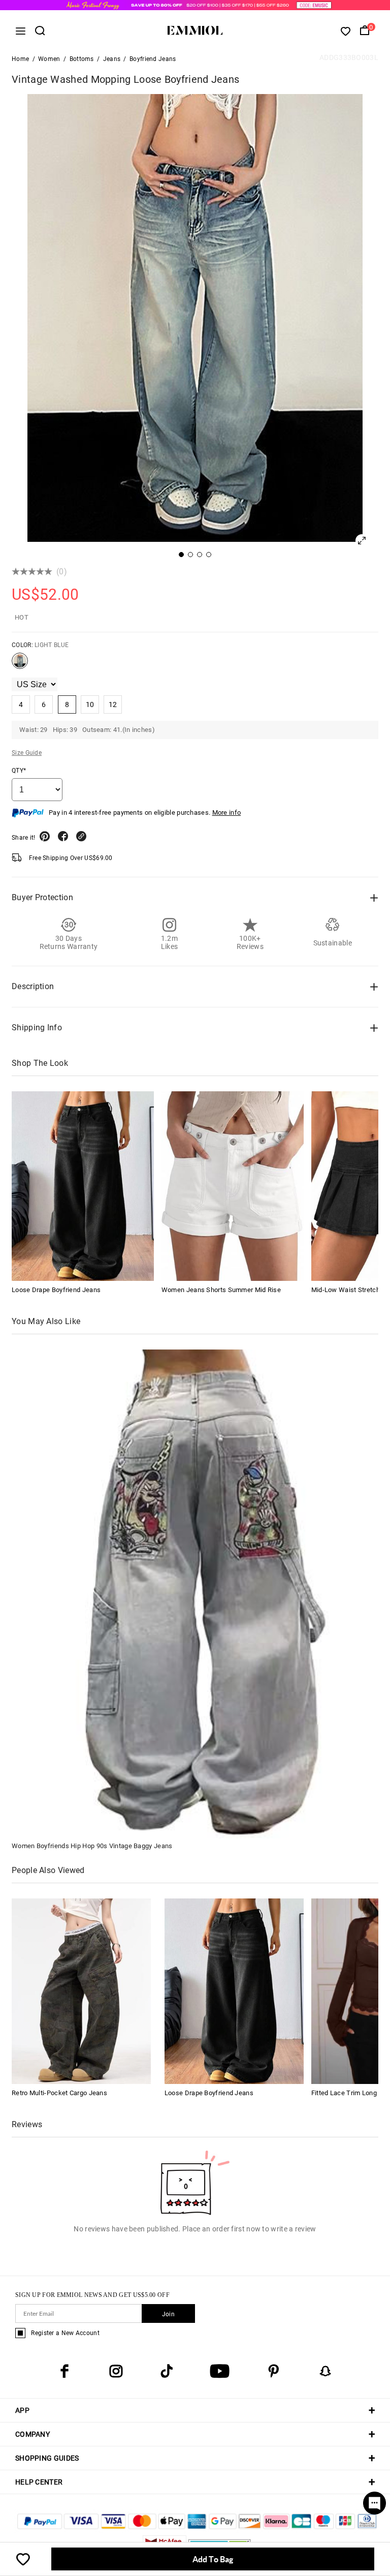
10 (90, 704)
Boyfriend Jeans (153, 59)
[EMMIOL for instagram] (116, 2371)
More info (227, 812)
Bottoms (82, 59)
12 (113, 704)
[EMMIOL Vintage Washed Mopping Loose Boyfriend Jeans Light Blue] (20, 665)
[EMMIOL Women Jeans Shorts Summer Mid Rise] (233, 1186)
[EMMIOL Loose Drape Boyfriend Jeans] (83, 1186)
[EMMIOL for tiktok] (167, 2371)
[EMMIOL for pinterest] (274, 2371)
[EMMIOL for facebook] (64, 2371)
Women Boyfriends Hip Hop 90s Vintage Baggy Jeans (92, 1846)
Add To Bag (213, 2559)
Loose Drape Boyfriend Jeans (56, 1290)
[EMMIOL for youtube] (220, 2371)
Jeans (112, 59)
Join (168, 2314)
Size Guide (27, 753)
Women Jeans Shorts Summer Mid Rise (221, 1290)
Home (20, 59)
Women (49, 59)
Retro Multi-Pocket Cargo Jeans (59, 2093)
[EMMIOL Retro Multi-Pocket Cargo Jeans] (81, 1991)
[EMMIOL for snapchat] (326, 2371)
